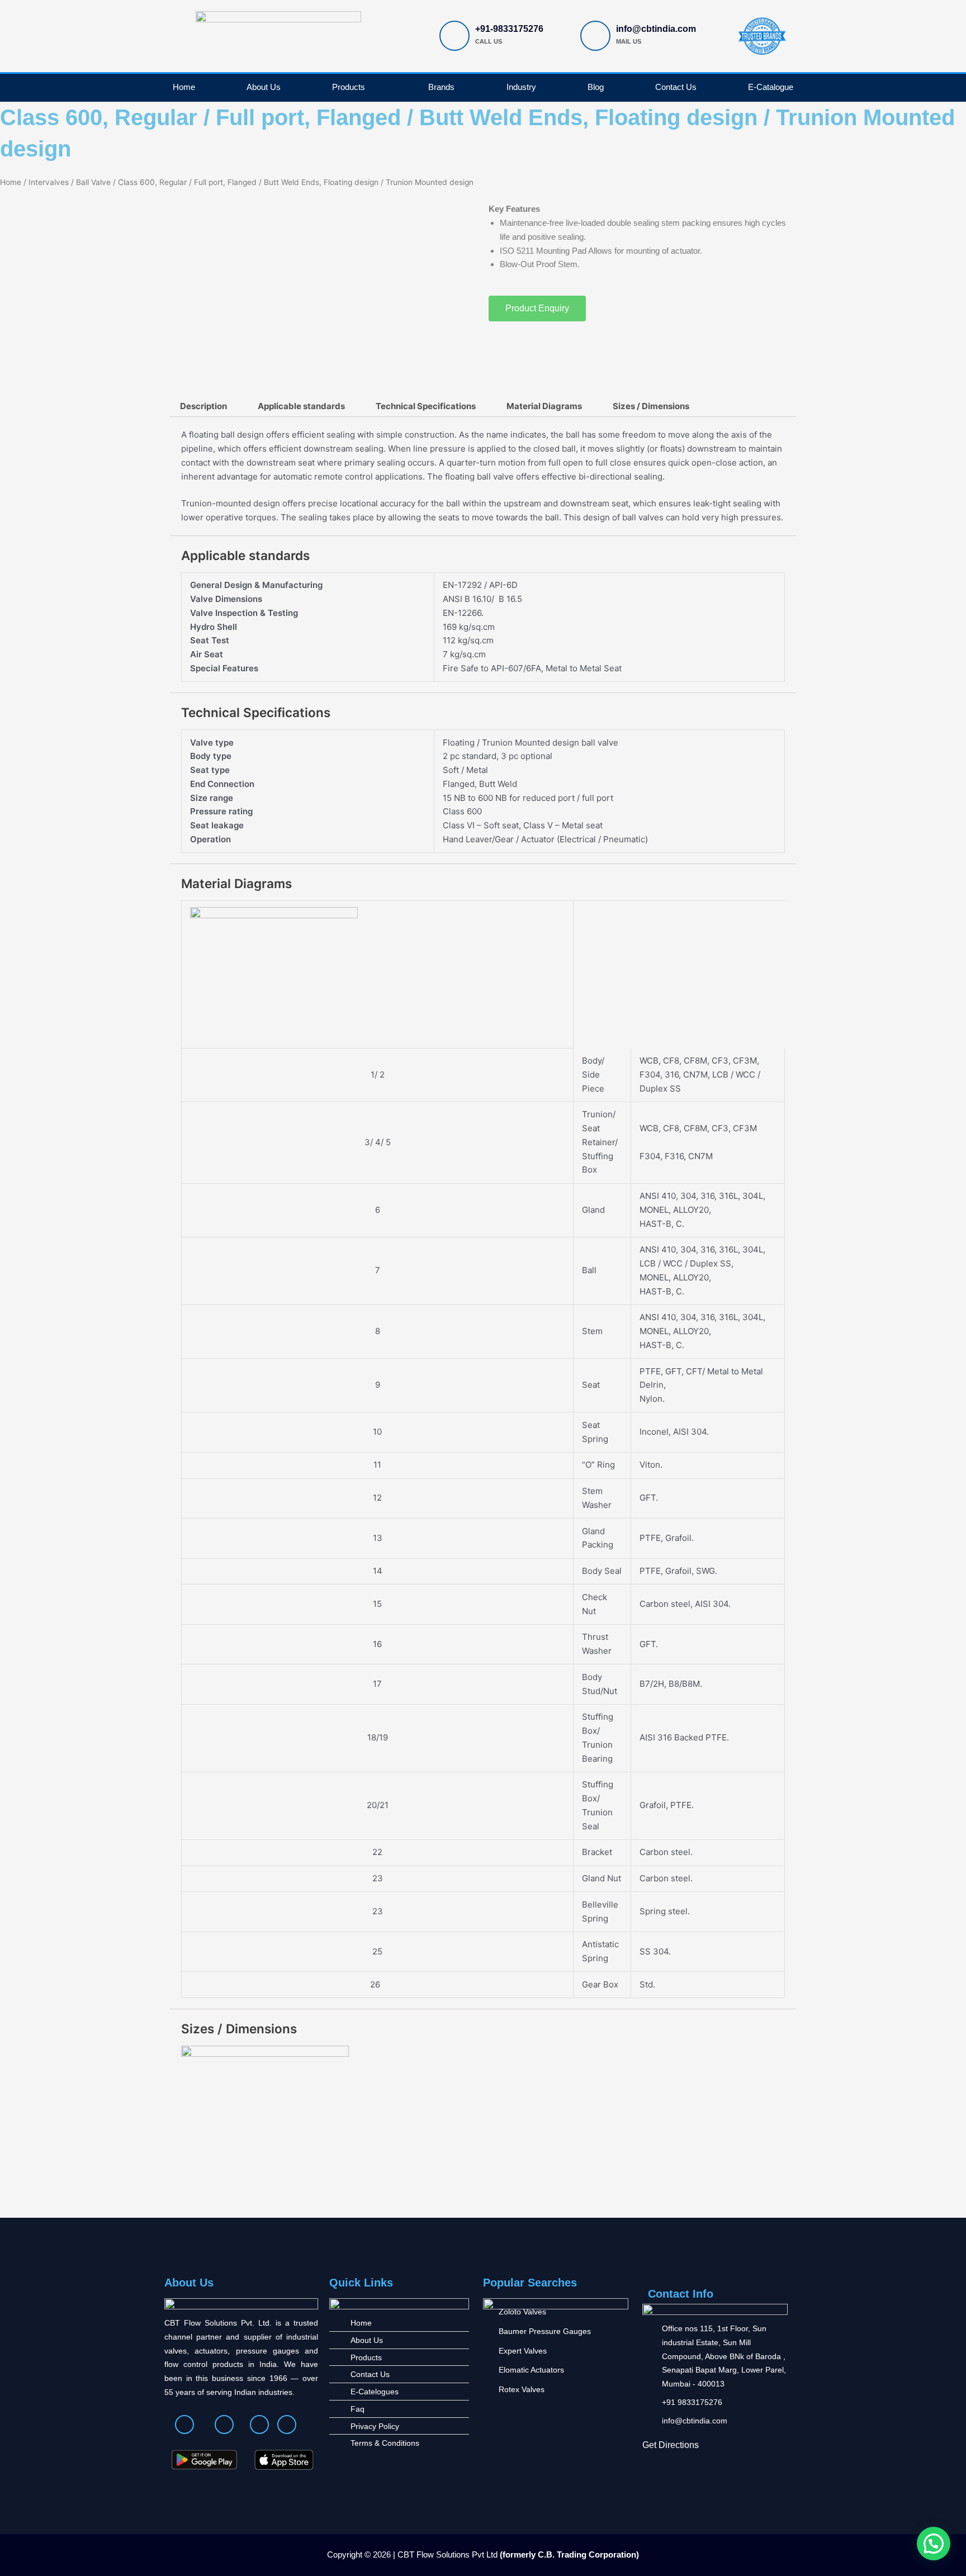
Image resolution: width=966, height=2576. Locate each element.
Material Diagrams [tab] (544, 406)
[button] (934, 2544)
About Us (264, 87)
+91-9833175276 (509, 29)
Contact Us (676, 87)
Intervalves (49, 182)
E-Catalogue (771, 87)
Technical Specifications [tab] (426, 406)
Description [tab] (203, 406)
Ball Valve (93, 182)
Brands (441, 87)
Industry (521, 87)
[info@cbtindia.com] (595, 36)
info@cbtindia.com (656, 29)
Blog (596, 87)
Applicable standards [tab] (301, 406)
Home (184, 87)
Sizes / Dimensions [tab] (651, 406)
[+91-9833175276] (454, 36)
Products (349, 87)
